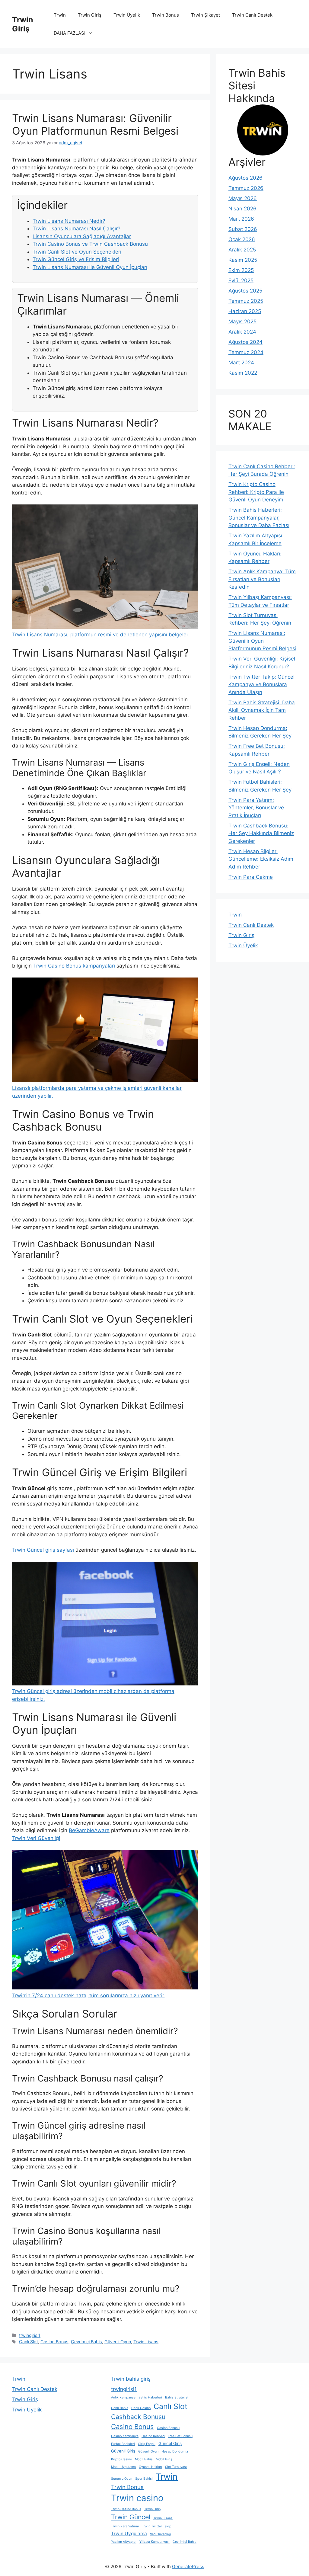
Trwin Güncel (131, 2517)
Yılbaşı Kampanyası (154, 2542)
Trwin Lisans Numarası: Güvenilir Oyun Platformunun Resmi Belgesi (95, 124)
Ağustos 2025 (245, 291)
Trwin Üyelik (127, 15)
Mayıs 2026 (243, 198)
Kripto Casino (121, 2459)
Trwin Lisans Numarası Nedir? (69, 221)
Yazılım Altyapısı (124, 2542)
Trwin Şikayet (205, 15)
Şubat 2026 (243, 229)
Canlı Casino (141, 2408)
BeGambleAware (89, 1830)
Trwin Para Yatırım (125, 2526)
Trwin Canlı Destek (252, 15)
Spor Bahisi (144, 2479)
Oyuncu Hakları (150, 2467)
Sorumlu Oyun (122, 2479)
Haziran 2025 (245, 311)
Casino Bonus (54, 2342)
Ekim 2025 (241, 270)
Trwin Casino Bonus (126, 2509)
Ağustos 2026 (245, 178)
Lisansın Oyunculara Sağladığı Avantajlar (82, 236)
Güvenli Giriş (123, 2451)
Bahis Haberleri (150, 2397)
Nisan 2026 (242, 209)
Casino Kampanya (125, 2436)
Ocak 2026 (242, 239)
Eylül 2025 (241, 280)
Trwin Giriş (23, 24)
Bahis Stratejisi (177, 2397)
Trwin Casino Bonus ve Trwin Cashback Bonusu (90, 244)
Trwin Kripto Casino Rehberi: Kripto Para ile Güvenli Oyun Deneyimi (256, 492)
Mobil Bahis (144, 2459)
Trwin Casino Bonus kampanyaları (74, 966)
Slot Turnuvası (176, 2467)
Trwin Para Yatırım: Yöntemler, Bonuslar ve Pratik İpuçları (256, 808)
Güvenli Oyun (118, 2342)
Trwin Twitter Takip (157, 2526)
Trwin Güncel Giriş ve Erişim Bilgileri (76, 259)
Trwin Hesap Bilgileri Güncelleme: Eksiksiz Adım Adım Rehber (261, 859)
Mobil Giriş (164, 2459)
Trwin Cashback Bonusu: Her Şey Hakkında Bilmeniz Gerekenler (261, 833)
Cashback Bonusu (138, 2417)
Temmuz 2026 (246, 188)
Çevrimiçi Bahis (86, 2342)
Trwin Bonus (166, 15)
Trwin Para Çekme (251, 877)
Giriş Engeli (147, 2444)
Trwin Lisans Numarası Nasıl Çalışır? (76, 229)
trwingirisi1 (30, 2335)
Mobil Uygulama (123, 2467)
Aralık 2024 (242, 332)
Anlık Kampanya (123, 2397)
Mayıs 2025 (242, 322)
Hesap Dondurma (175, 2451)
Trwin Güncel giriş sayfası (43, 1550)
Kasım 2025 (243, 260)
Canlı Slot (29, 2342)
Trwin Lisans (146, 2342)
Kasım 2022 (243, 373)
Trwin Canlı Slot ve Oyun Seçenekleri (77, 252)
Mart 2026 (241, 219)
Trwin (60, 15)
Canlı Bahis (120, 2408)
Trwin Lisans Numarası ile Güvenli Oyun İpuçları (90, 267)
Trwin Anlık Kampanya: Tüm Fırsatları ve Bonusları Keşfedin (262, 579)
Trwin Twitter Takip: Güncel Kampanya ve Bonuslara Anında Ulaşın (261, 685)
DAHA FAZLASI (70, 33)
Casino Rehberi (153, 2436)
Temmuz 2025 (246, 301)
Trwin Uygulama (129, 2534)
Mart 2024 (241, 363)
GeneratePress (188, 2566)
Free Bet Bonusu (180, 2436)
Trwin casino (137, 2498)
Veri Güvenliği (161, 2534)
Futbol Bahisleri (123, 2444)
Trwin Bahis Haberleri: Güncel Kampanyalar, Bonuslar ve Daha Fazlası (259, 518)
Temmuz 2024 (246, 352)
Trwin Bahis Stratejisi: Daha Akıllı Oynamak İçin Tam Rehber (262, 710)
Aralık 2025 (242, 250)
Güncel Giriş (170, 2443)
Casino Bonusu (168, 2428)
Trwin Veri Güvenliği (36, 1838)
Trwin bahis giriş (131, 2379)
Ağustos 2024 (245, 342)
